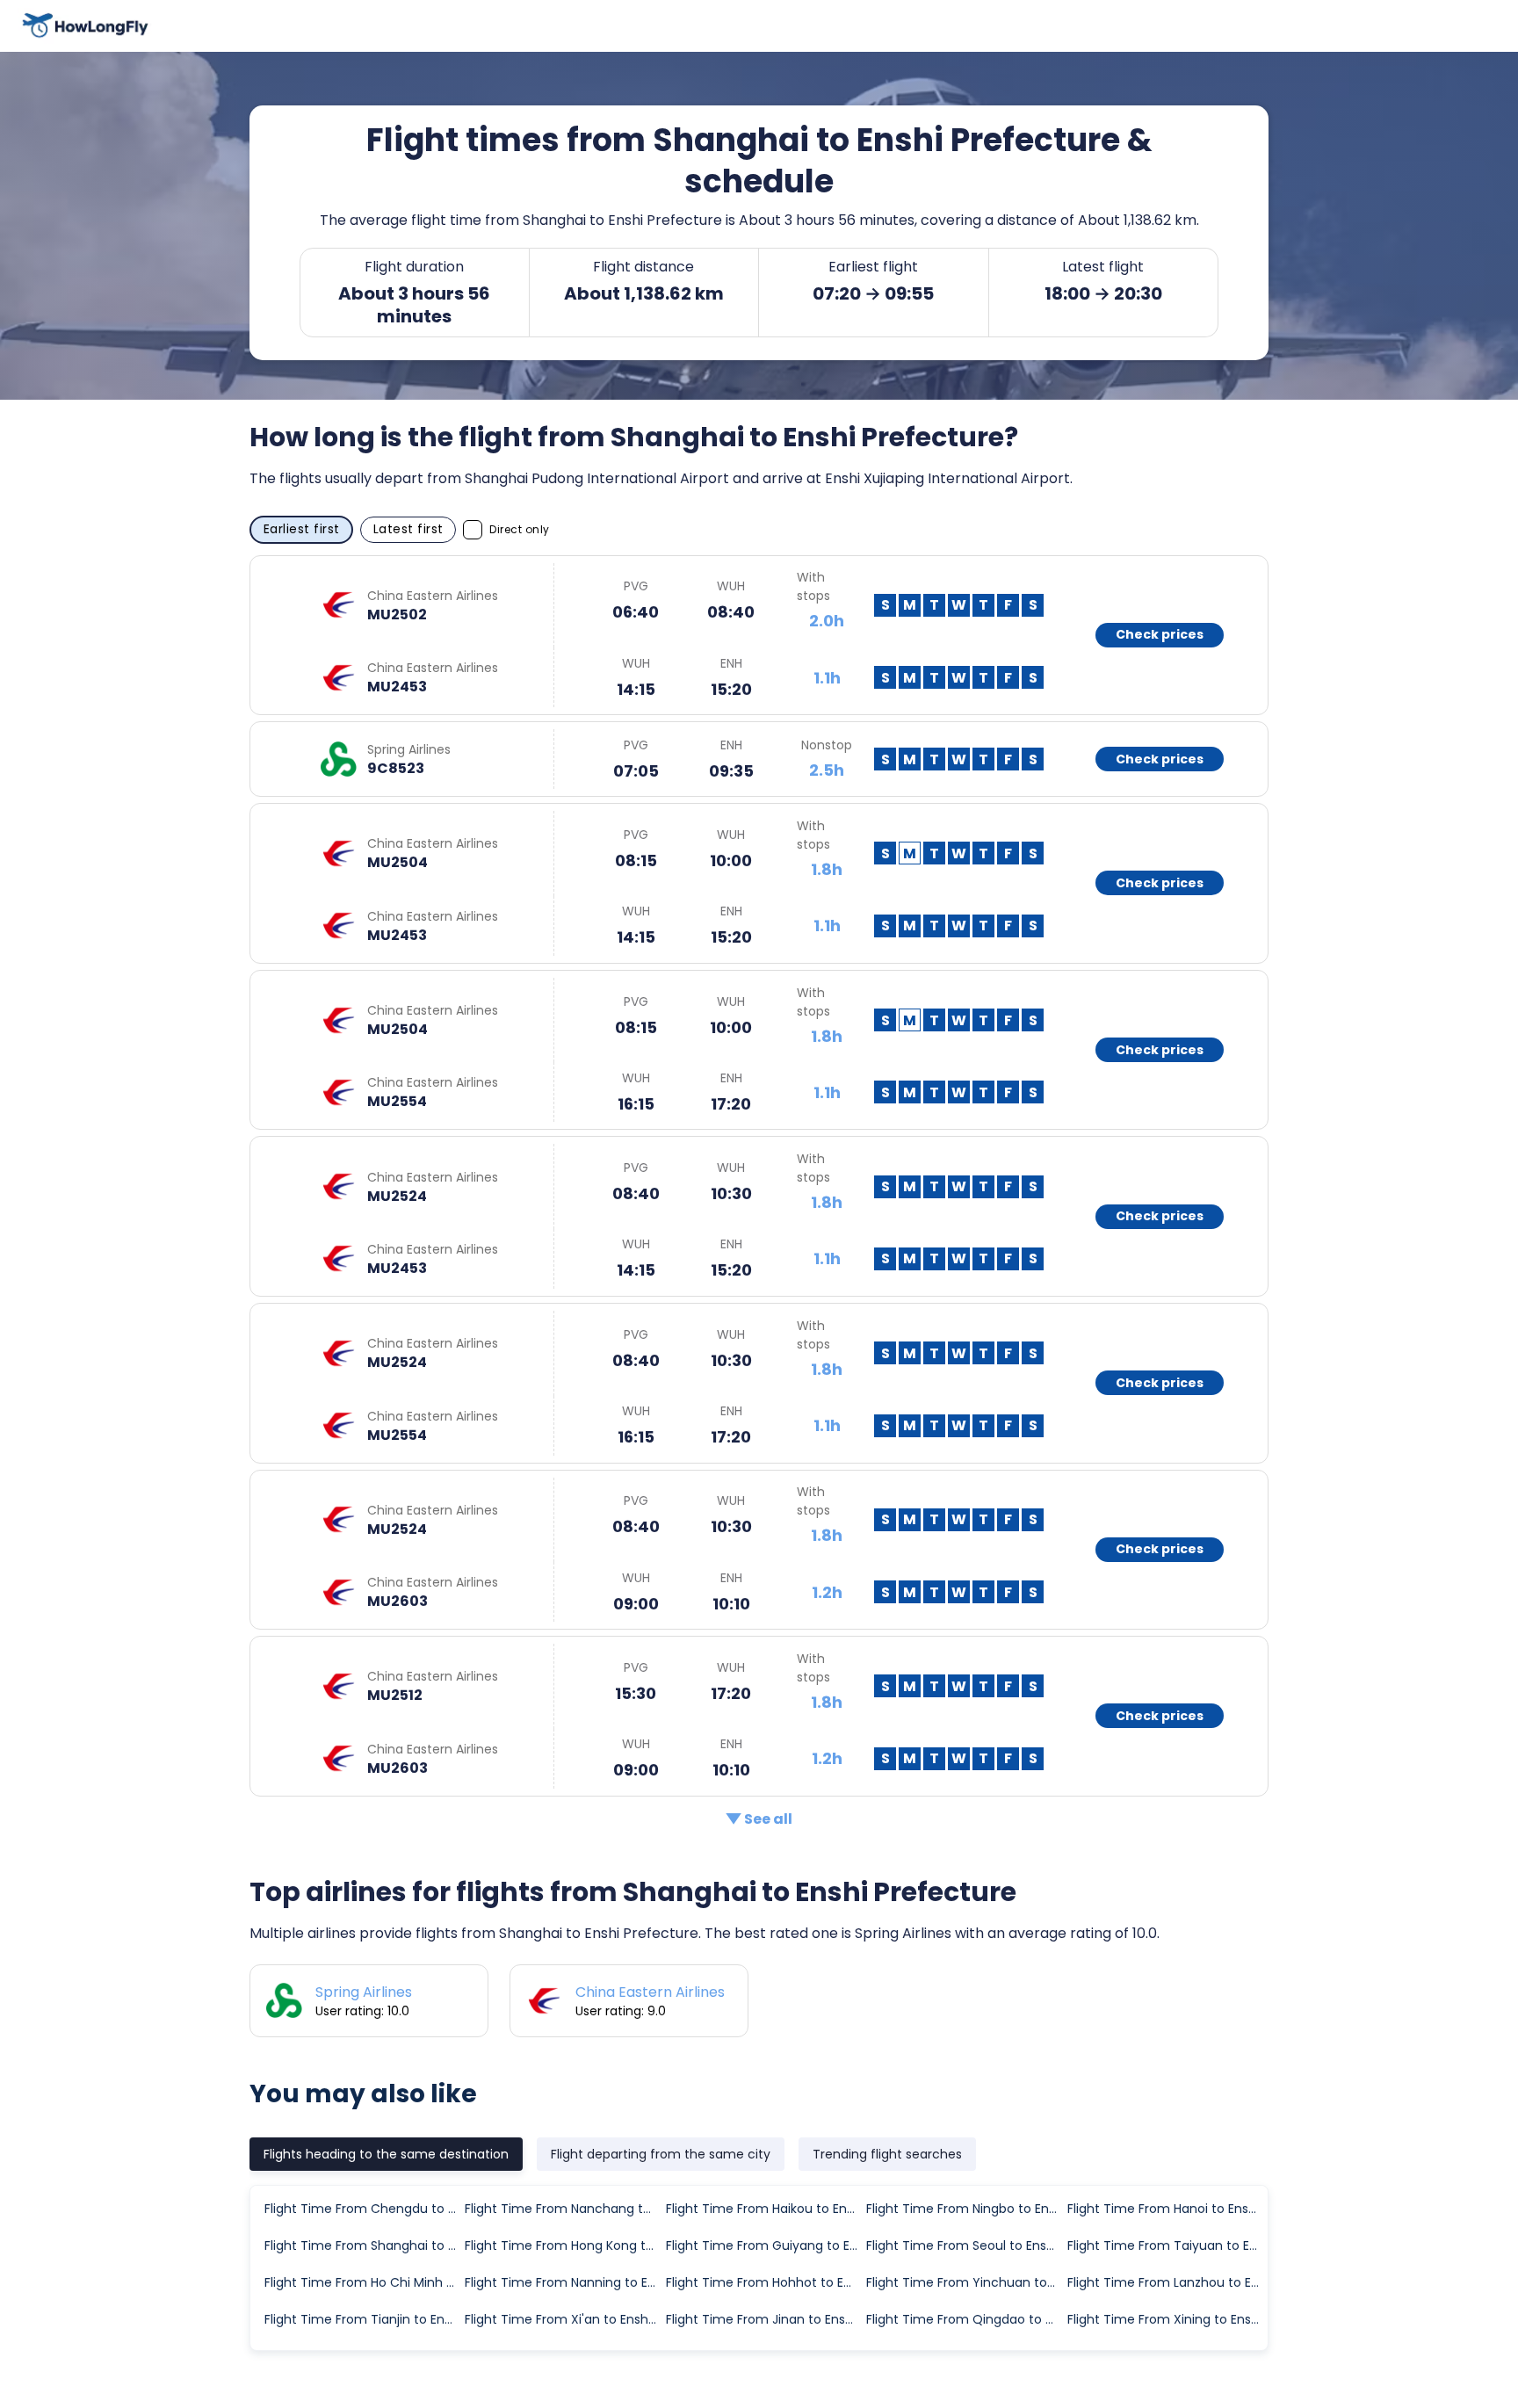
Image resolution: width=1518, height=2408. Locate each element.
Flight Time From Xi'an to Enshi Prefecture (564, 2319)
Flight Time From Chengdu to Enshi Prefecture (364, 2209)
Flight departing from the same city (661, 2154)
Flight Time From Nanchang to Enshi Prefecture (564, 2209)
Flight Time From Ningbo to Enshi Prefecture (965, 2209)
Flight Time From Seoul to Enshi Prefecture (965, 2245)
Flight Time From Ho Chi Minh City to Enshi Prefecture (364, 2282)
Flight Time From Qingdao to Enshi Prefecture (965, 2319)
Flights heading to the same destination (386, 2154)
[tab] (386, 2154)
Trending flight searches (887, 2154)
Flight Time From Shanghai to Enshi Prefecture (364, 2245)
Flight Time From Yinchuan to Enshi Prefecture (965, 2282)
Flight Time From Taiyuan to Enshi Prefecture (1167, 2245)
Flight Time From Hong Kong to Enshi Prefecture (564, 2245)
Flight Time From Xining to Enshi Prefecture (1167, 2319)
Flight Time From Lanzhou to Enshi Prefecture (1167, 2282)
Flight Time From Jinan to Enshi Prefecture (765, 2319)
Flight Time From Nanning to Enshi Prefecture (564, 2282)
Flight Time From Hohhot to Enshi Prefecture (765, 2282)
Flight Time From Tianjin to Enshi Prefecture (364, 2319)
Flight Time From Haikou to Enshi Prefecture (765, 2209)
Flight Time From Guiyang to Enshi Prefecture (765, 2245)
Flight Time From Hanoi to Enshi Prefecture (1167, 2209)
